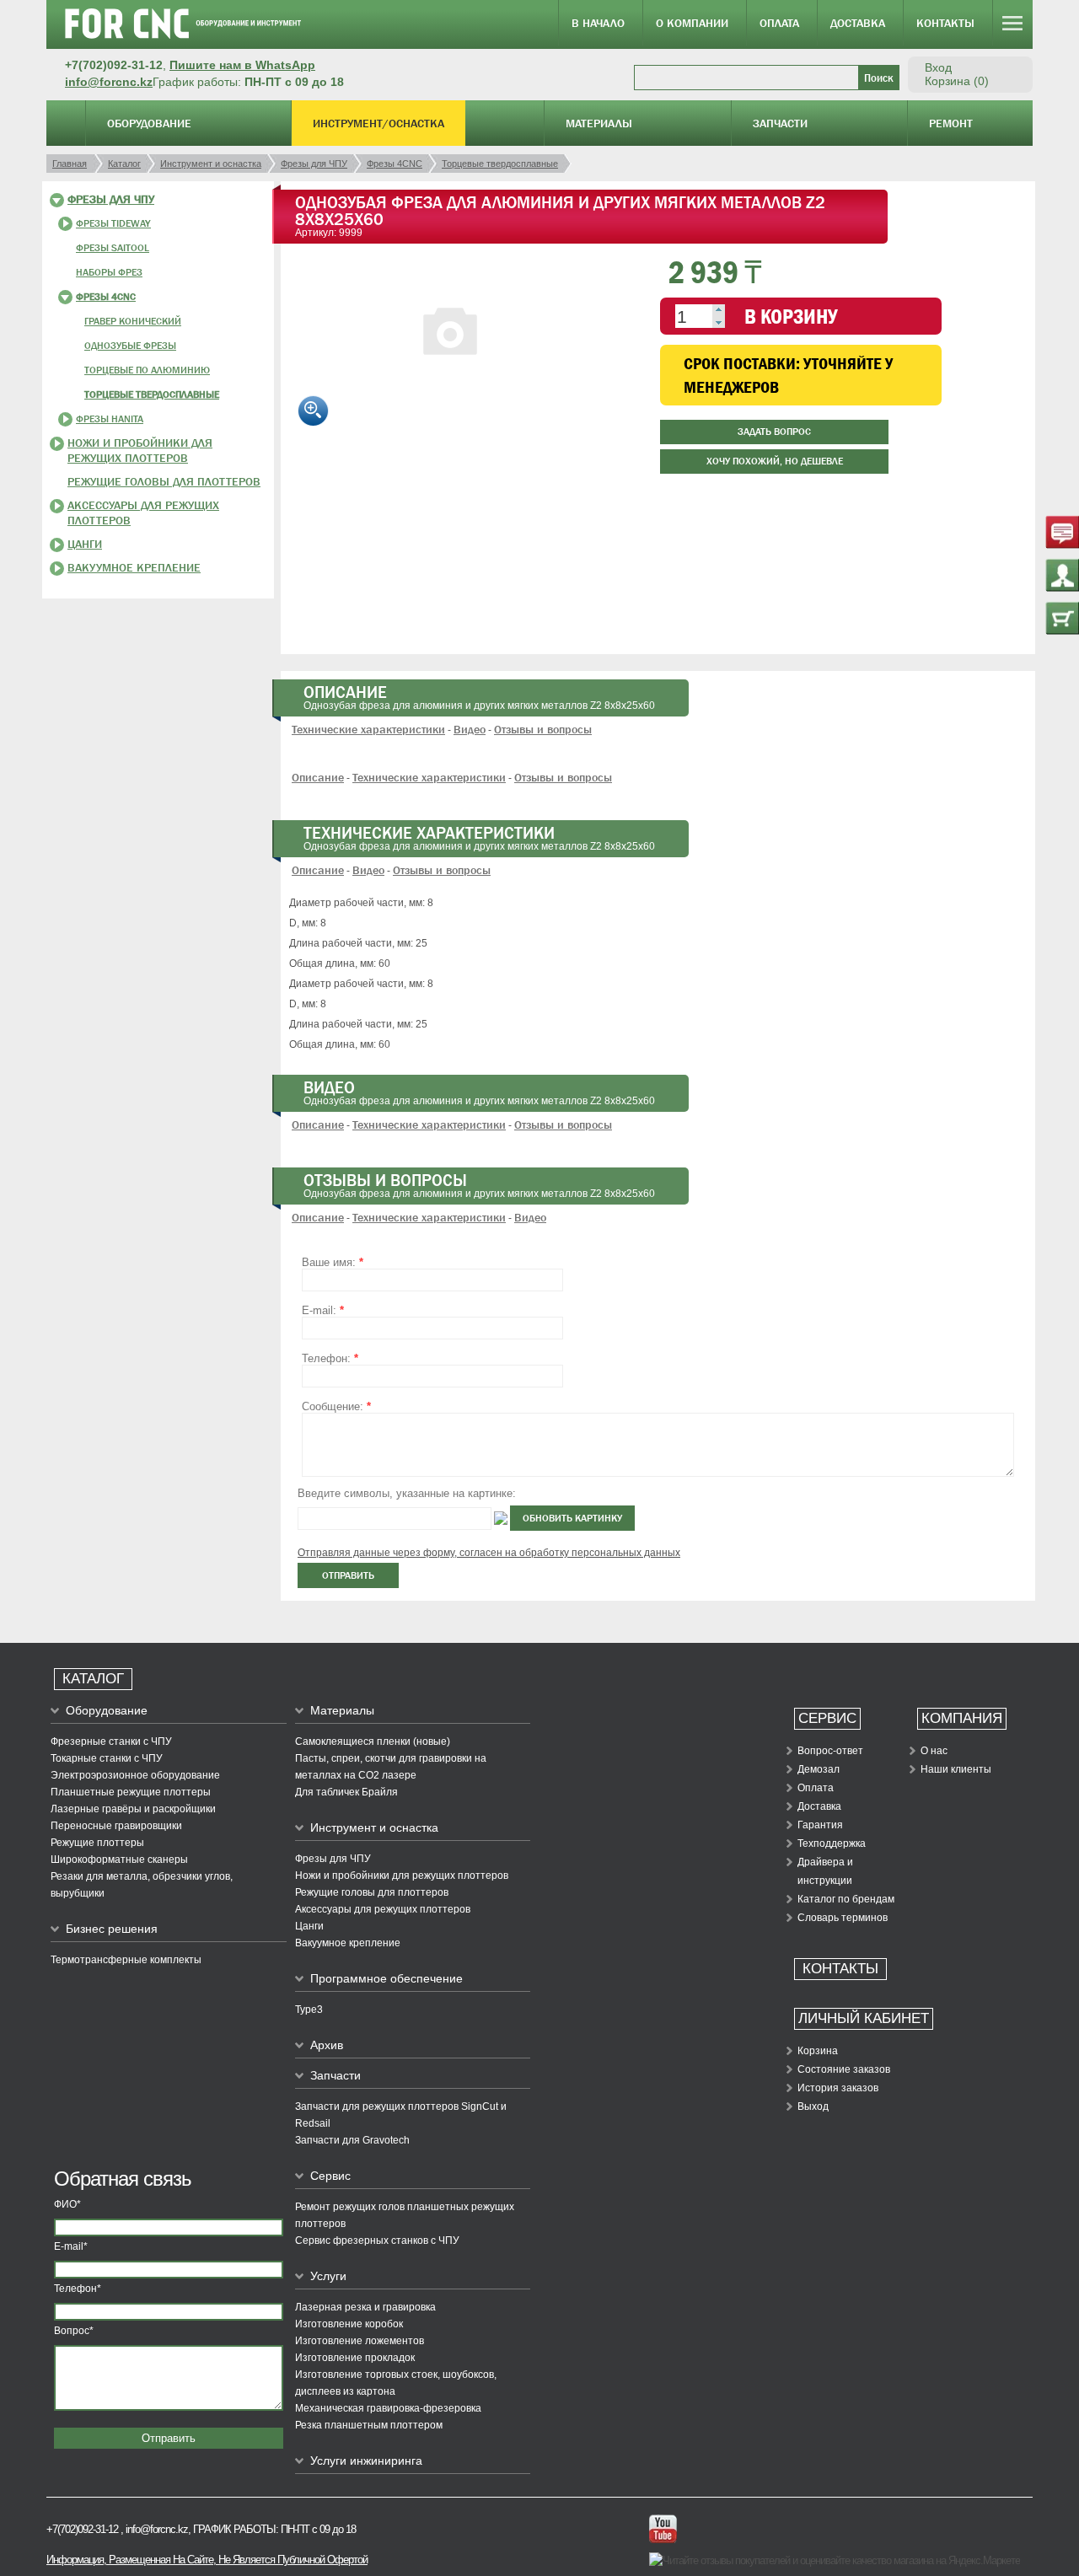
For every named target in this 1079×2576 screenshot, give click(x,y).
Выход (813, 2106)
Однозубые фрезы (130, 346)
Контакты (945, 23)
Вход (938, 67)
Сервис (330, 2176)
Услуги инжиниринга (366, 2461)
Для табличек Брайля (346, 1792)
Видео (470, 729)
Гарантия (820, 1825)
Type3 (309, 2010)
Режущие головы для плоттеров (164, 481)
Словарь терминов (843, 1918)
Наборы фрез (109, 272)
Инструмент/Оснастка (378, 123)
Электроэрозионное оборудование (135, 1775)
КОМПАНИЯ (962, 1718)
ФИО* (67, 2204)
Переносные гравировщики (116, 1826)
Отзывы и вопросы (543, 729)
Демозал (819, 1769)
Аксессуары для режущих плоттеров (383, 1909)
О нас (934, 1751)
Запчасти (780, 123)
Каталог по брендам (846, 1899)
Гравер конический (133, 321)
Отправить (169, 2438)
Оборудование (149, 123)
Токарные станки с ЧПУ (107, 1758)
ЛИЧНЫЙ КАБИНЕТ (864, 2018)
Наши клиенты (956, 1769)
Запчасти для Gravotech (352, 2140)
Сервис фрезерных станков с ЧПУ (377, 2241)
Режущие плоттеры (97, 1843)
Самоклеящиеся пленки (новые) (373, 1741)
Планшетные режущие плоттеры (131, 1792)
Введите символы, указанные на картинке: (407, 1493)
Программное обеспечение (387, 1978)
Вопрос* (74, 2331)
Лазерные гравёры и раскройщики (133, 1809)
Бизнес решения (112, 1929)
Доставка (858, 23)
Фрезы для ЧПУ (111, 199)
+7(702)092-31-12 (82, 2529)
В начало (598, 23)
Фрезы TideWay (113, 223)
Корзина (818, 2051)
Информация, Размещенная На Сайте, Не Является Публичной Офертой (207, 2560)
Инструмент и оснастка (374, 1827)
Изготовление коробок (349, 2324)
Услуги (328, 2276)
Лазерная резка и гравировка (365, 2307)
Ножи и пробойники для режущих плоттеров (402, 1876)
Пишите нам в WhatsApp (242, 65)
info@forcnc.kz (109, 82)
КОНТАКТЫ (840, 1969)
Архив (327, 2045)
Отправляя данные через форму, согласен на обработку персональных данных (489, 1553)
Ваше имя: (333, 1262)
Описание (318, 777)
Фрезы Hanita (110, 419)
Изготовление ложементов (360, 2341)
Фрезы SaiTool (113, 248)
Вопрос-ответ (830, 1751)
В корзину (791, 316)
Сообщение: (336, 1406)
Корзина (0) (957, 81)
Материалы (599, 123)
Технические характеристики (368, 729)
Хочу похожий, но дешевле (775, 461)
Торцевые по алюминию (147, 370)
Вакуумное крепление (134, 567)
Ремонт (951, 123)
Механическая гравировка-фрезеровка (388, 2408)
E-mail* (71, 2246)
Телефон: (330, 1358)
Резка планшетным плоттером (369, 2425)
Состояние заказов (844, 2069)
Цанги (85, 544)
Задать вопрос (774, 432)
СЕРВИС (827, 1718)
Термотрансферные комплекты (126, 1960)
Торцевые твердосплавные (152, 394)
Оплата (779, 23)
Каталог (93, 1679)
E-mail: (323, 1310)
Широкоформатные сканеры (119, 1860)
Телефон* (78, 2289)
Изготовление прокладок (355, 2358)
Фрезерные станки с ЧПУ (111, 1741)
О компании (692, 23)
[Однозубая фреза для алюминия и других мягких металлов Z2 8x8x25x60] (449, 405)
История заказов (838, 2088)
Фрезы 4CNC (106, 297)
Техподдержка (832, 1843)
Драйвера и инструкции (825, 1871)
